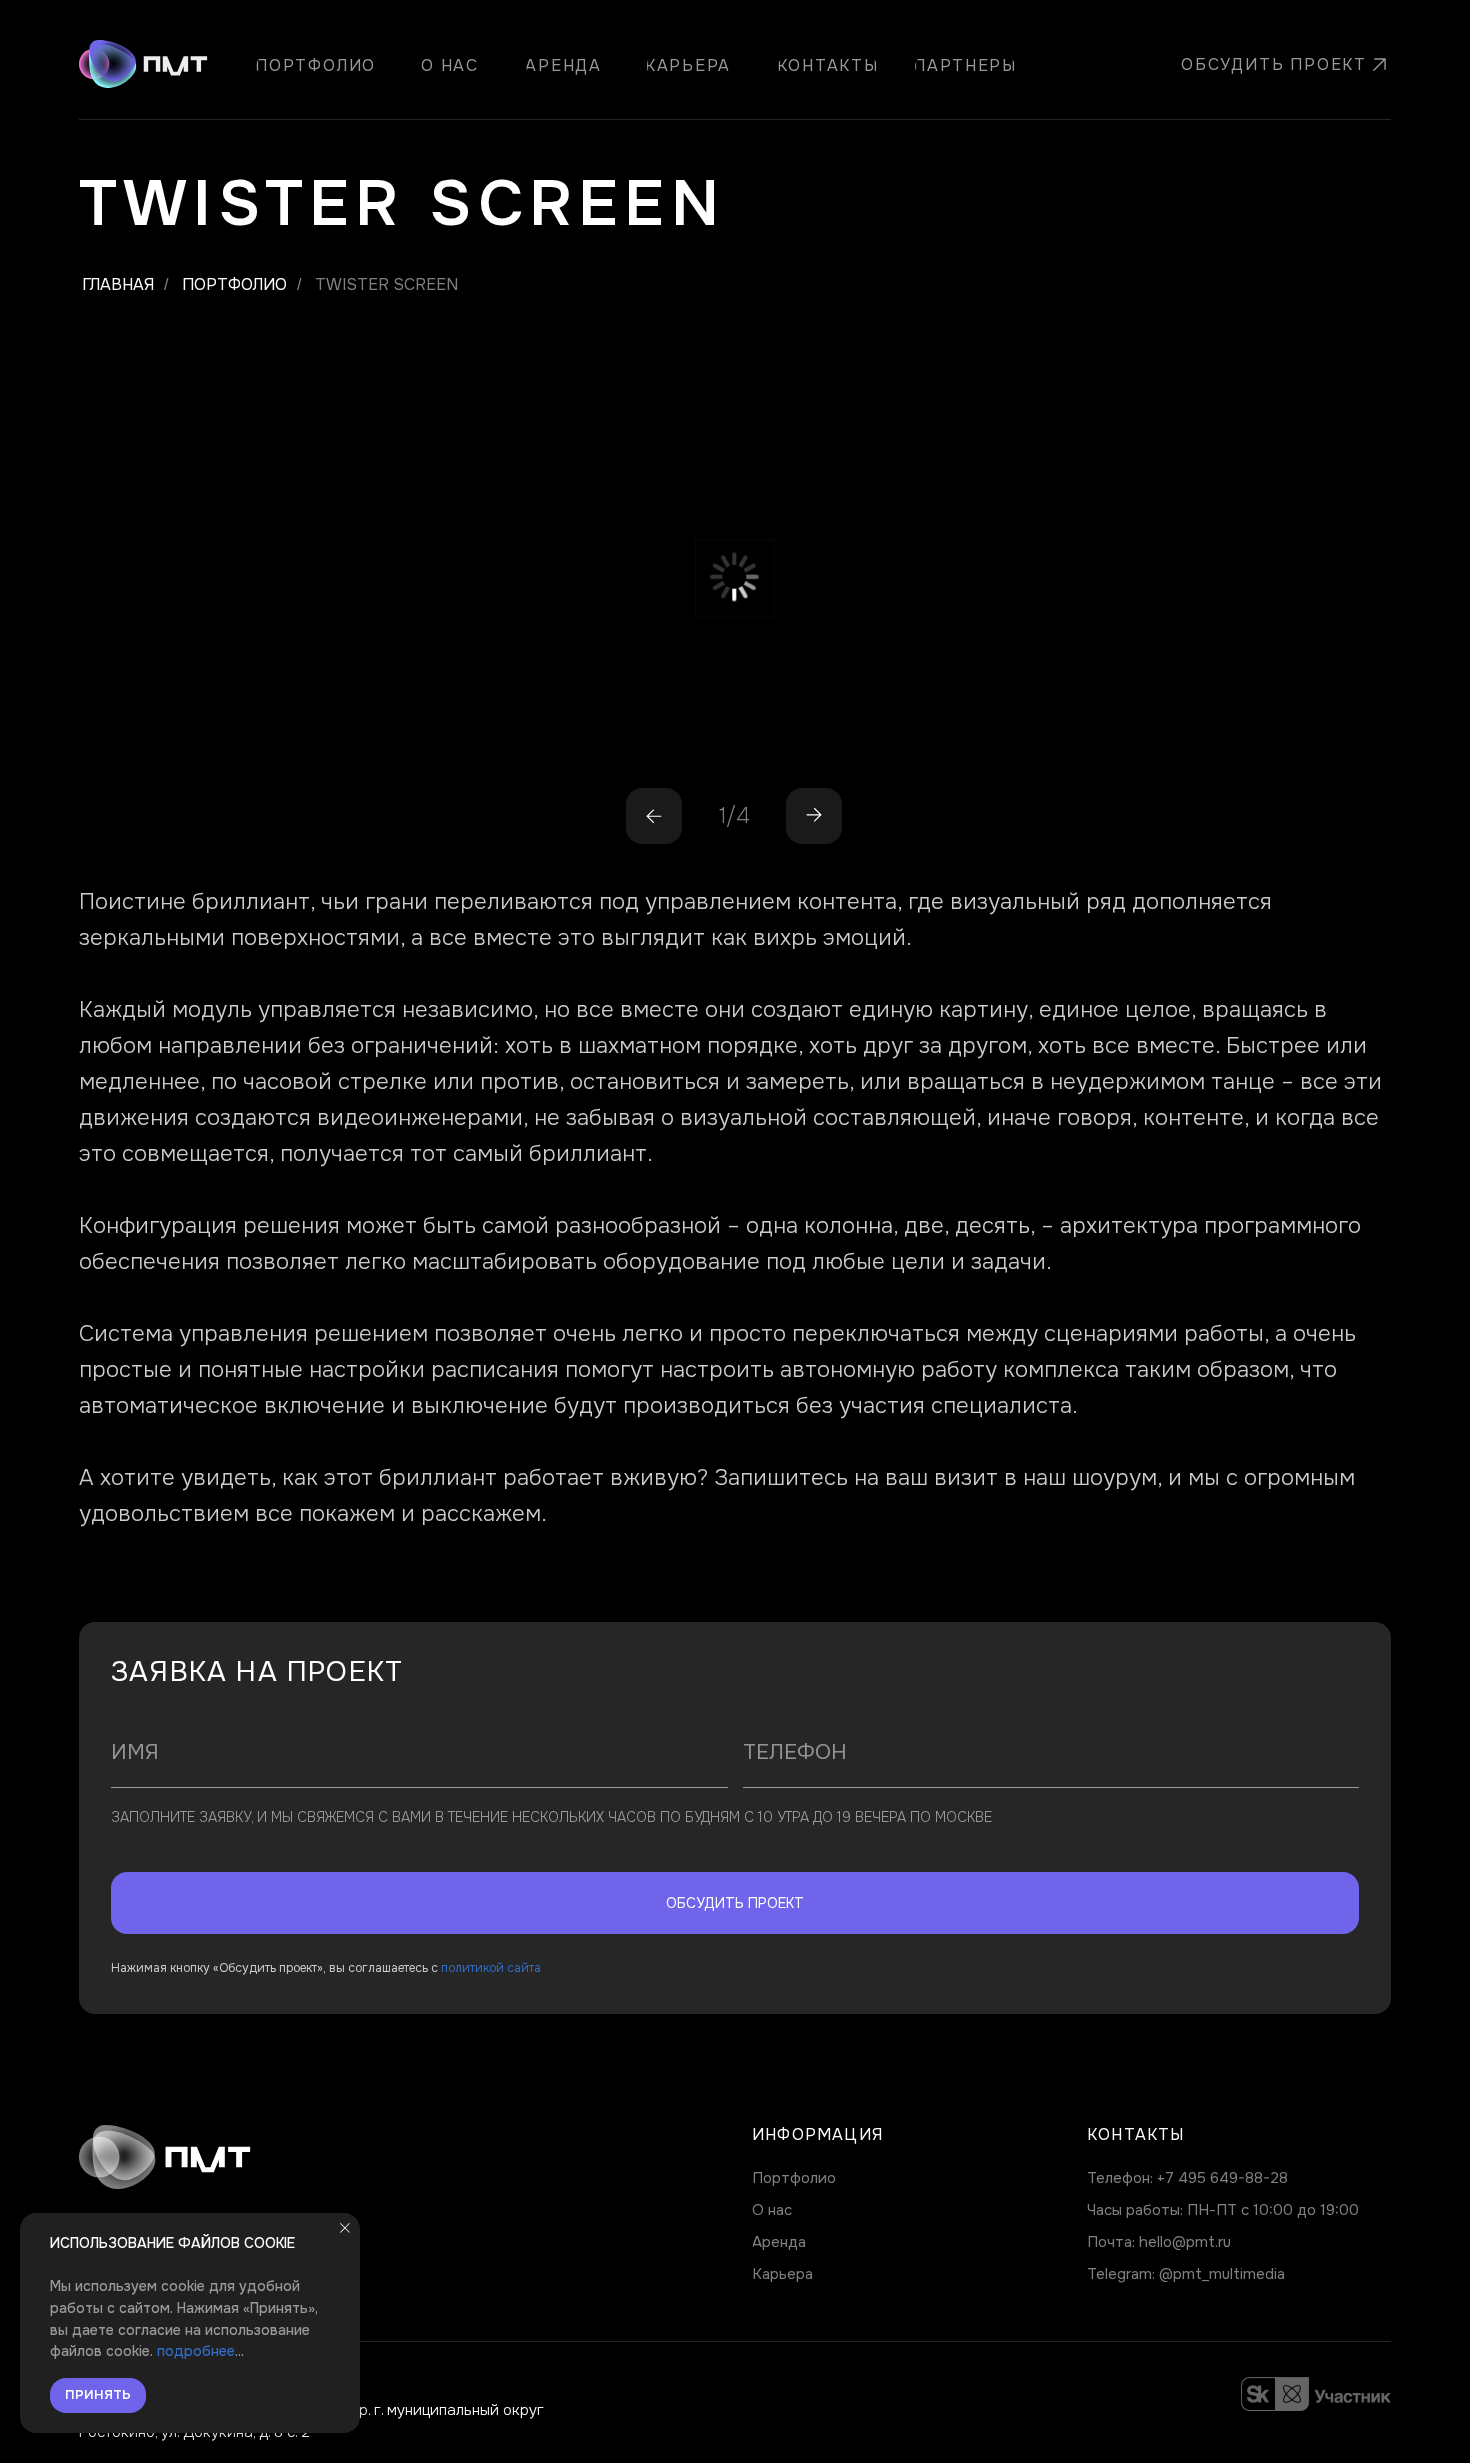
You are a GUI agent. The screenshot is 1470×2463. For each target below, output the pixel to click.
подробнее (196, 2351)
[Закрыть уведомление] (345, 2228)
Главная (118, 284)
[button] (1268, 65)
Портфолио (234, 284)
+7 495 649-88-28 (1222, 2178)
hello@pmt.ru (1185, 2242)
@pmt (1180, 2274)
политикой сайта (491, 1968)
